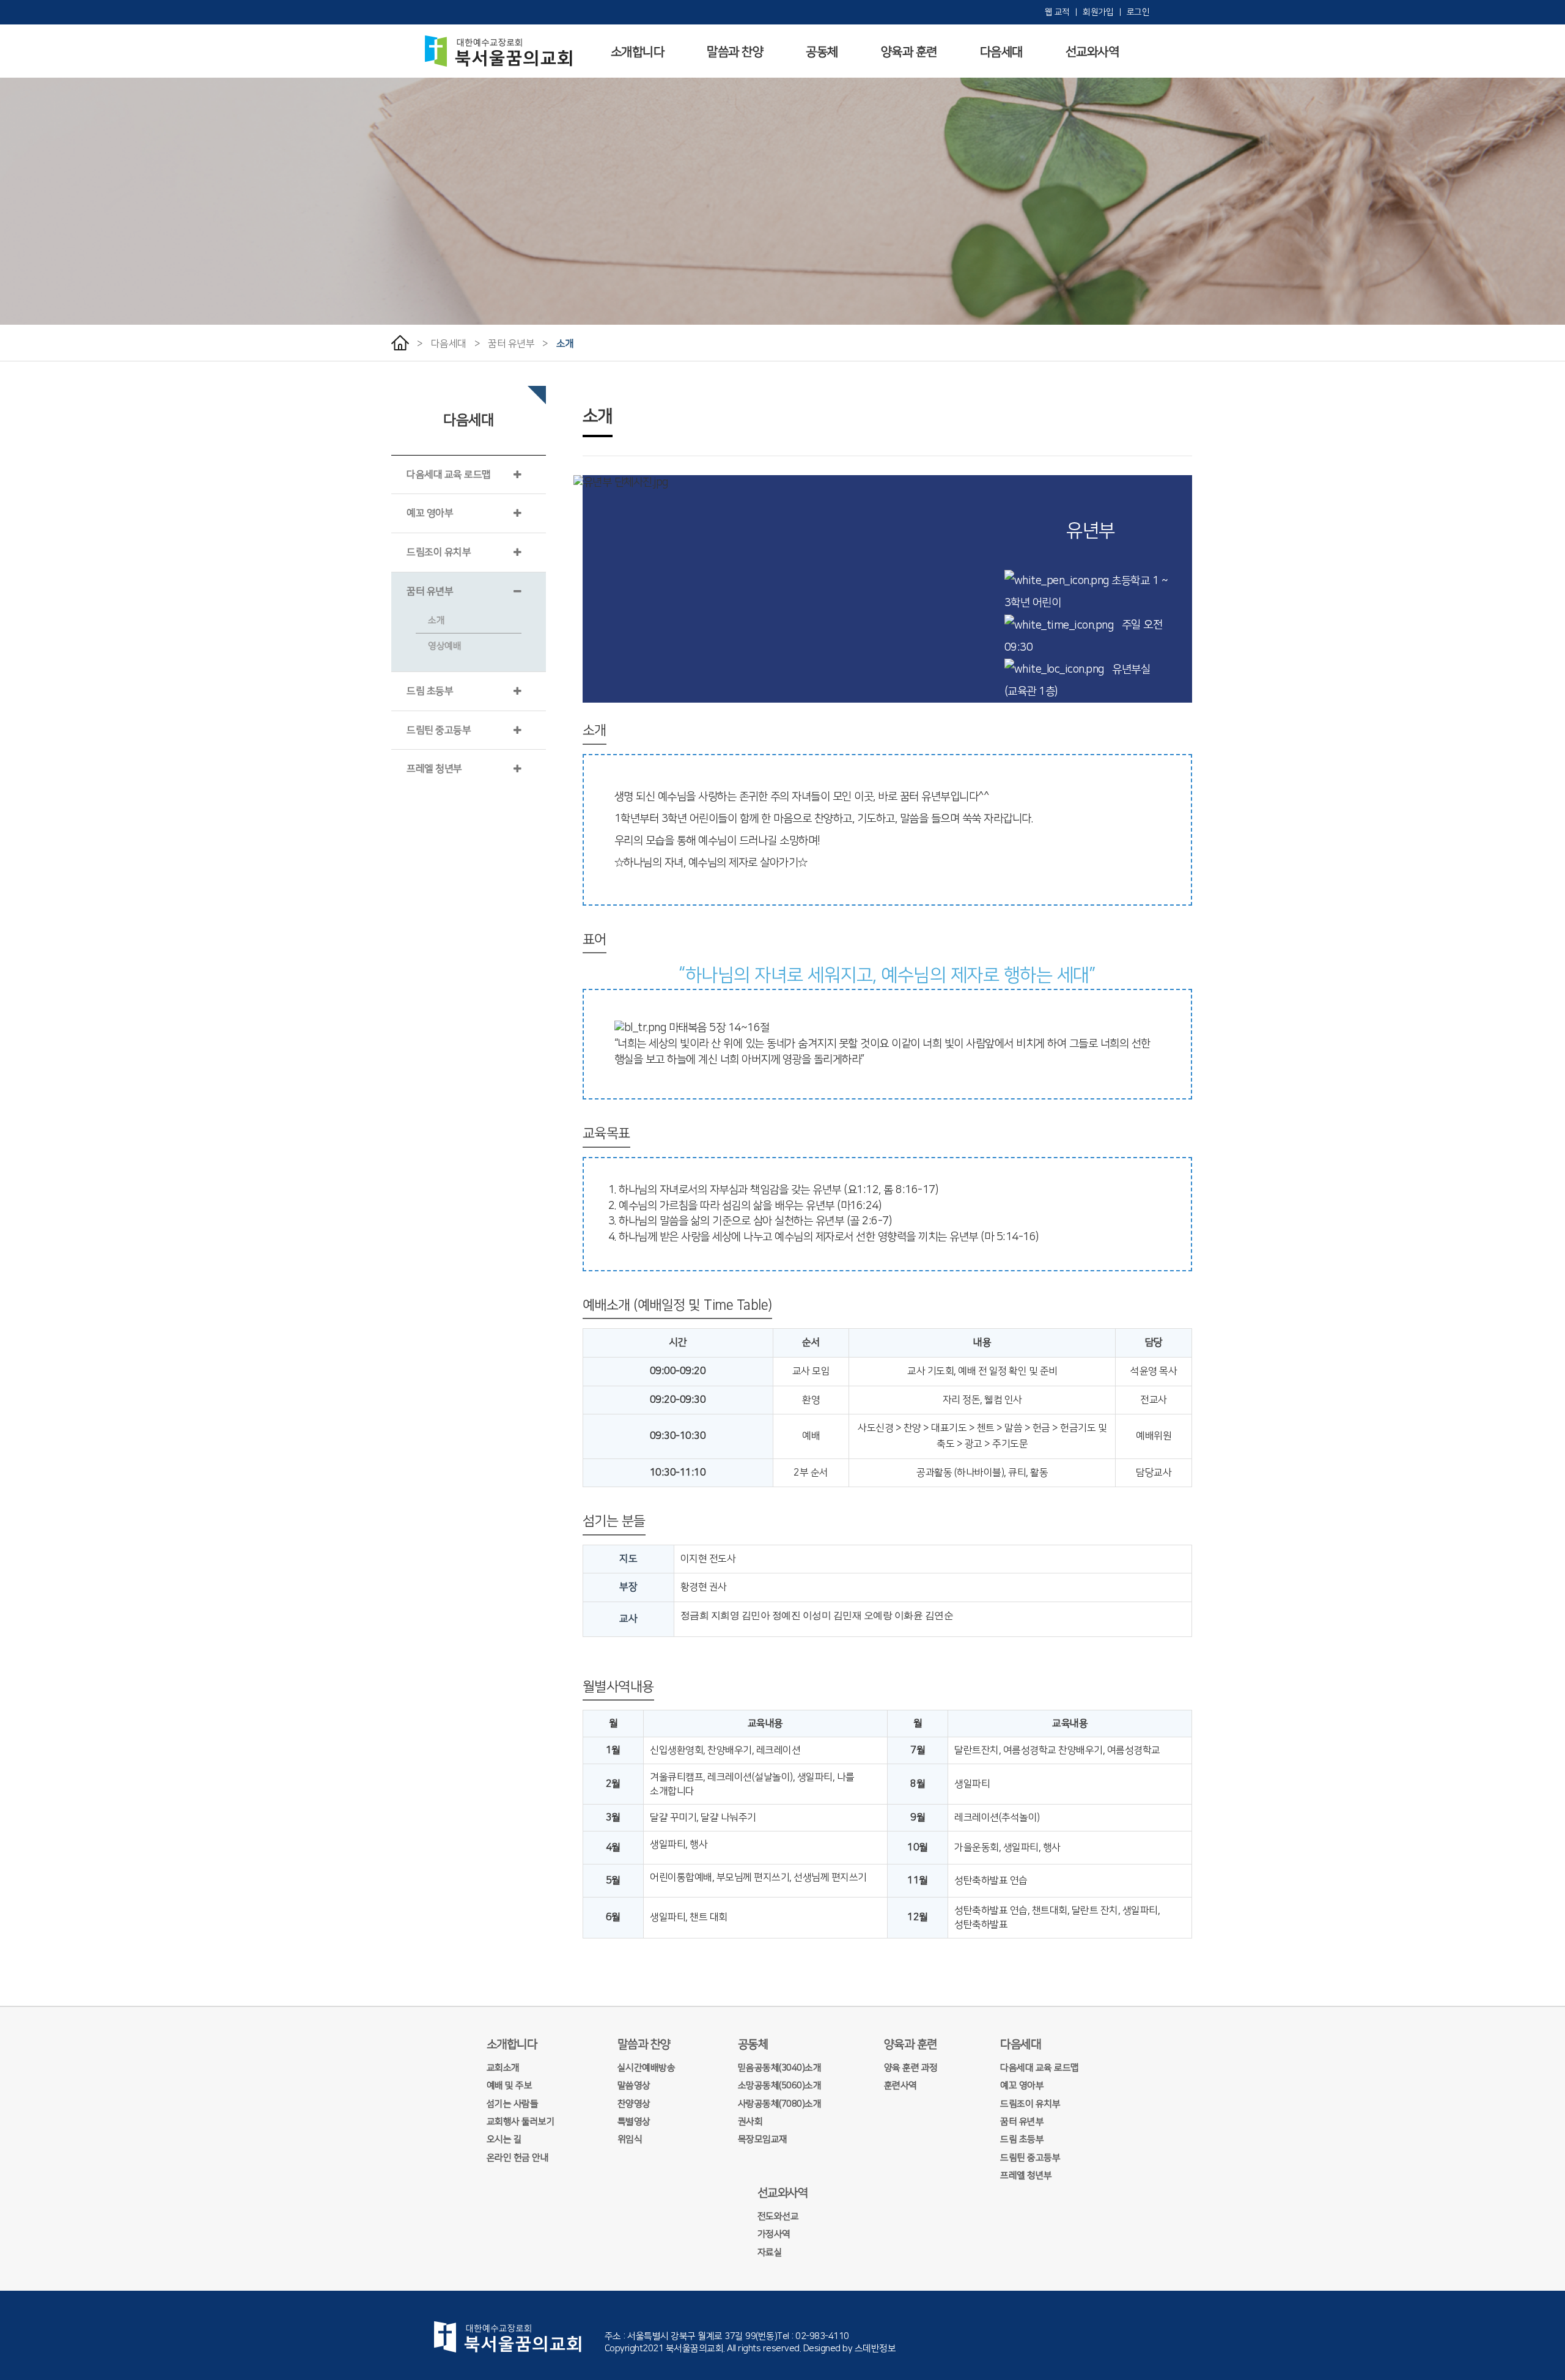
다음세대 (1001, 52)
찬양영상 (634, 2104)
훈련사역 (900, 2086)
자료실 (770, 2252)
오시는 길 (504, 2139)
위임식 (630, 2139)
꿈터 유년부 (511, 344)
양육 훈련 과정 (911, 2068)
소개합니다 (638, 52)
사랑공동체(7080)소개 (780, 2104)
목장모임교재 (763, 2139)
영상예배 (444, 646)
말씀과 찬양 (735, 52)
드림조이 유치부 (439, 552)
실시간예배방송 (646, 2068)
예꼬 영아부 (430, 513)
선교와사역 (1092, 52)
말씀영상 (634, 2086)
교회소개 (503, 2068)
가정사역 (774, 2234)
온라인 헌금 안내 (518, 2158)
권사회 (750, 2122)
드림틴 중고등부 (439, 730)
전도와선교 (778, 2216)
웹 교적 (1059, 12)
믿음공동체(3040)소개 (780, 2068)
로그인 (1138, 12)
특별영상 (634, 2122)
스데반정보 (875, 2349)
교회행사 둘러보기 (521, 2122)
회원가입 (1099, 12)
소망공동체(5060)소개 (780, 2086)
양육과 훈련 (909, 52)
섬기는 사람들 (513, 2104)
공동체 (822, 52)
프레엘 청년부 (434, 769)
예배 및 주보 (510, 2086)
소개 (565, 344)
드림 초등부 (430, 691)
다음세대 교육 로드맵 (449, 475)
